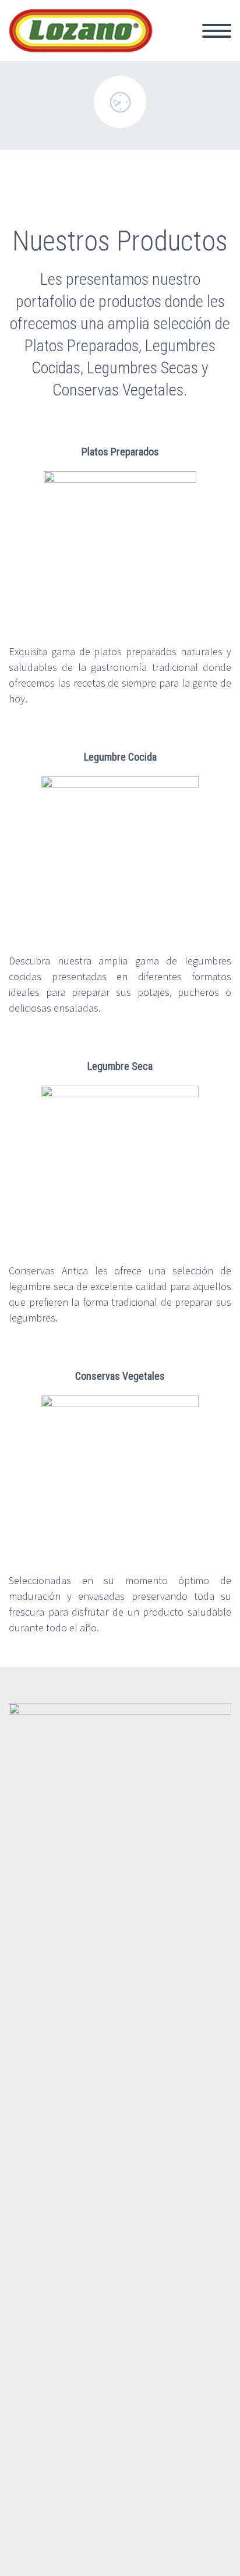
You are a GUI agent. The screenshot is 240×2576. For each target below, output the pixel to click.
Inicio (174, 38)
